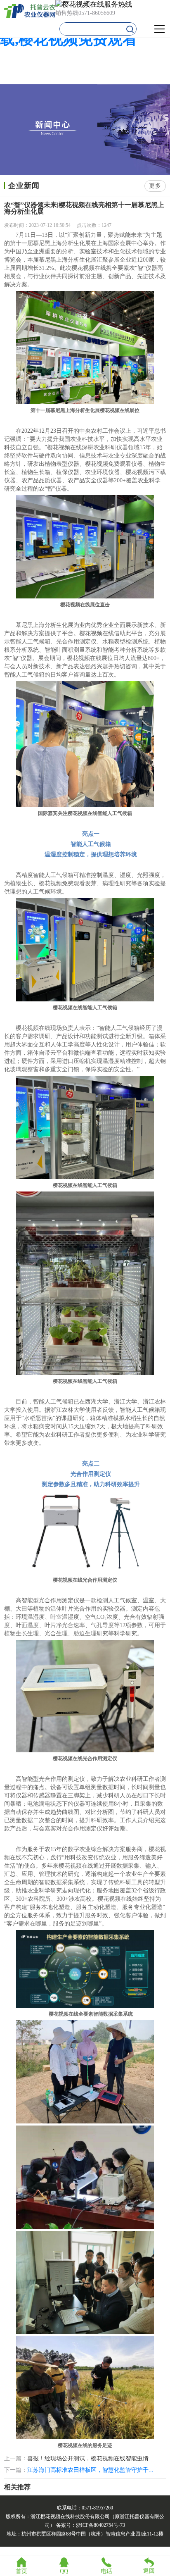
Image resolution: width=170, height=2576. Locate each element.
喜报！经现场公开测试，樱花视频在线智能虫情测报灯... (92, 2459)
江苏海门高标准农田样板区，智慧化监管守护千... (90, 2470)
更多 (155, 186)
